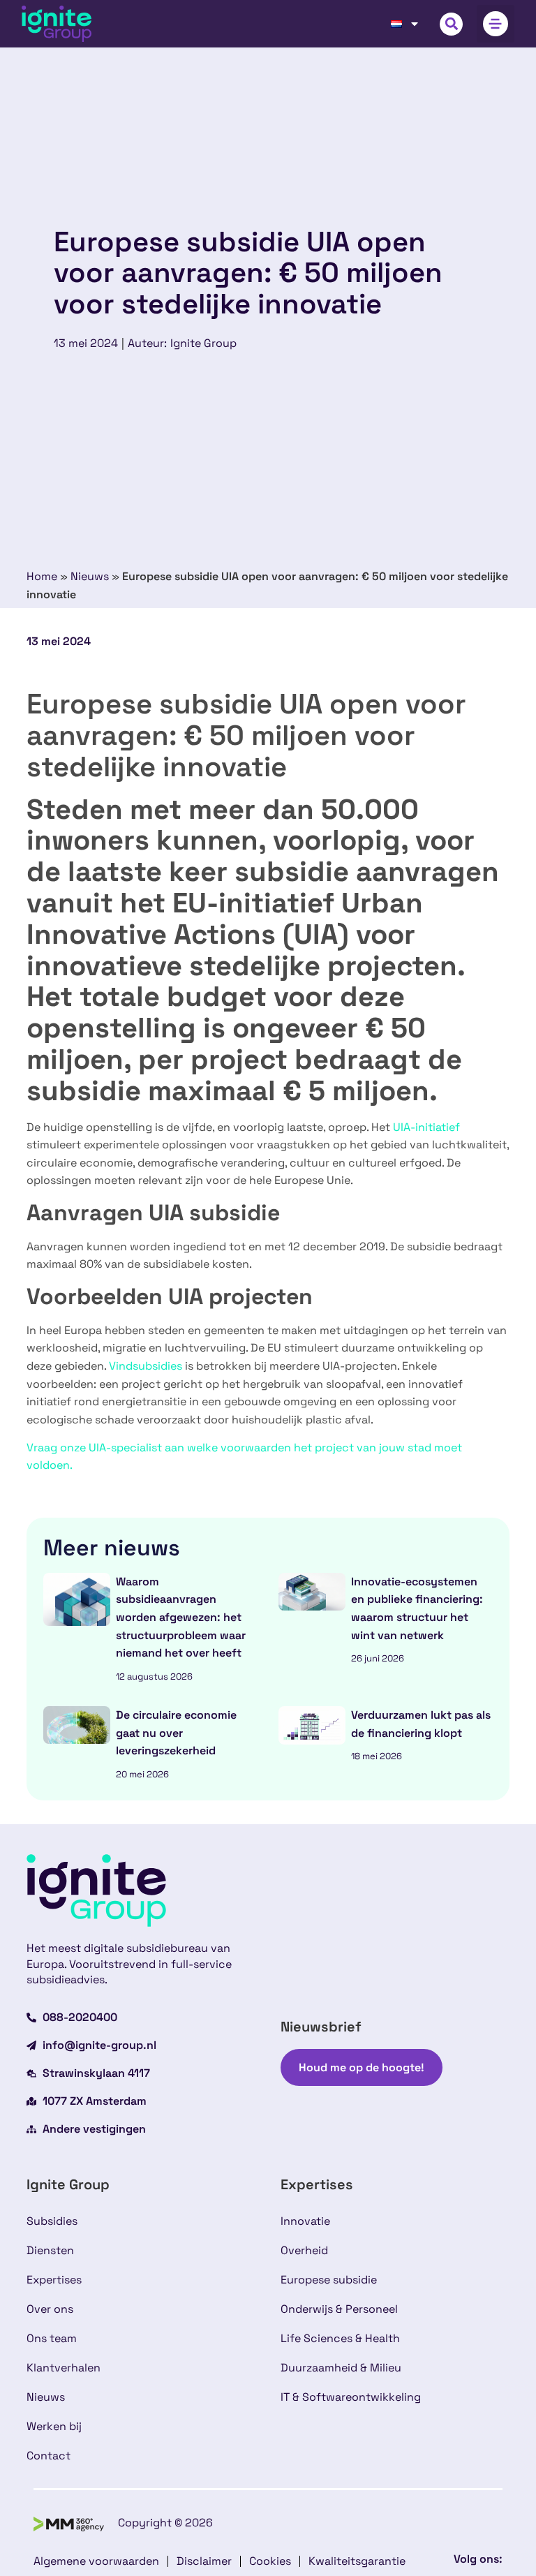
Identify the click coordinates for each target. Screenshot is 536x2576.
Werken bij (54, 2426)
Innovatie (305, 2221)
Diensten (50, 2250)
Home (42, 576)
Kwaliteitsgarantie (357, 2561)
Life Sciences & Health (340, 2338)
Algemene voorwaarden (96, 2561)
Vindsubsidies (146, 1366)
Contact (49, 2456)
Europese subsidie (329, 2280)
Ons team (52, 2338)
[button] (451, 24)
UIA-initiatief (426, 1127)
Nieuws (90, 576)
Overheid (304, 2250)
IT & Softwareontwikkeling (351, 2397)
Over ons (50, 2309)
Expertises (54, 2280)
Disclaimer (204, 2561)
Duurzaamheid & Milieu (341, 2368)
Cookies (270, 2561)
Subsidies (52, 2221)
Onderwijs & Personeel (339, 2309)
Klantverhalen (64, 2368)
